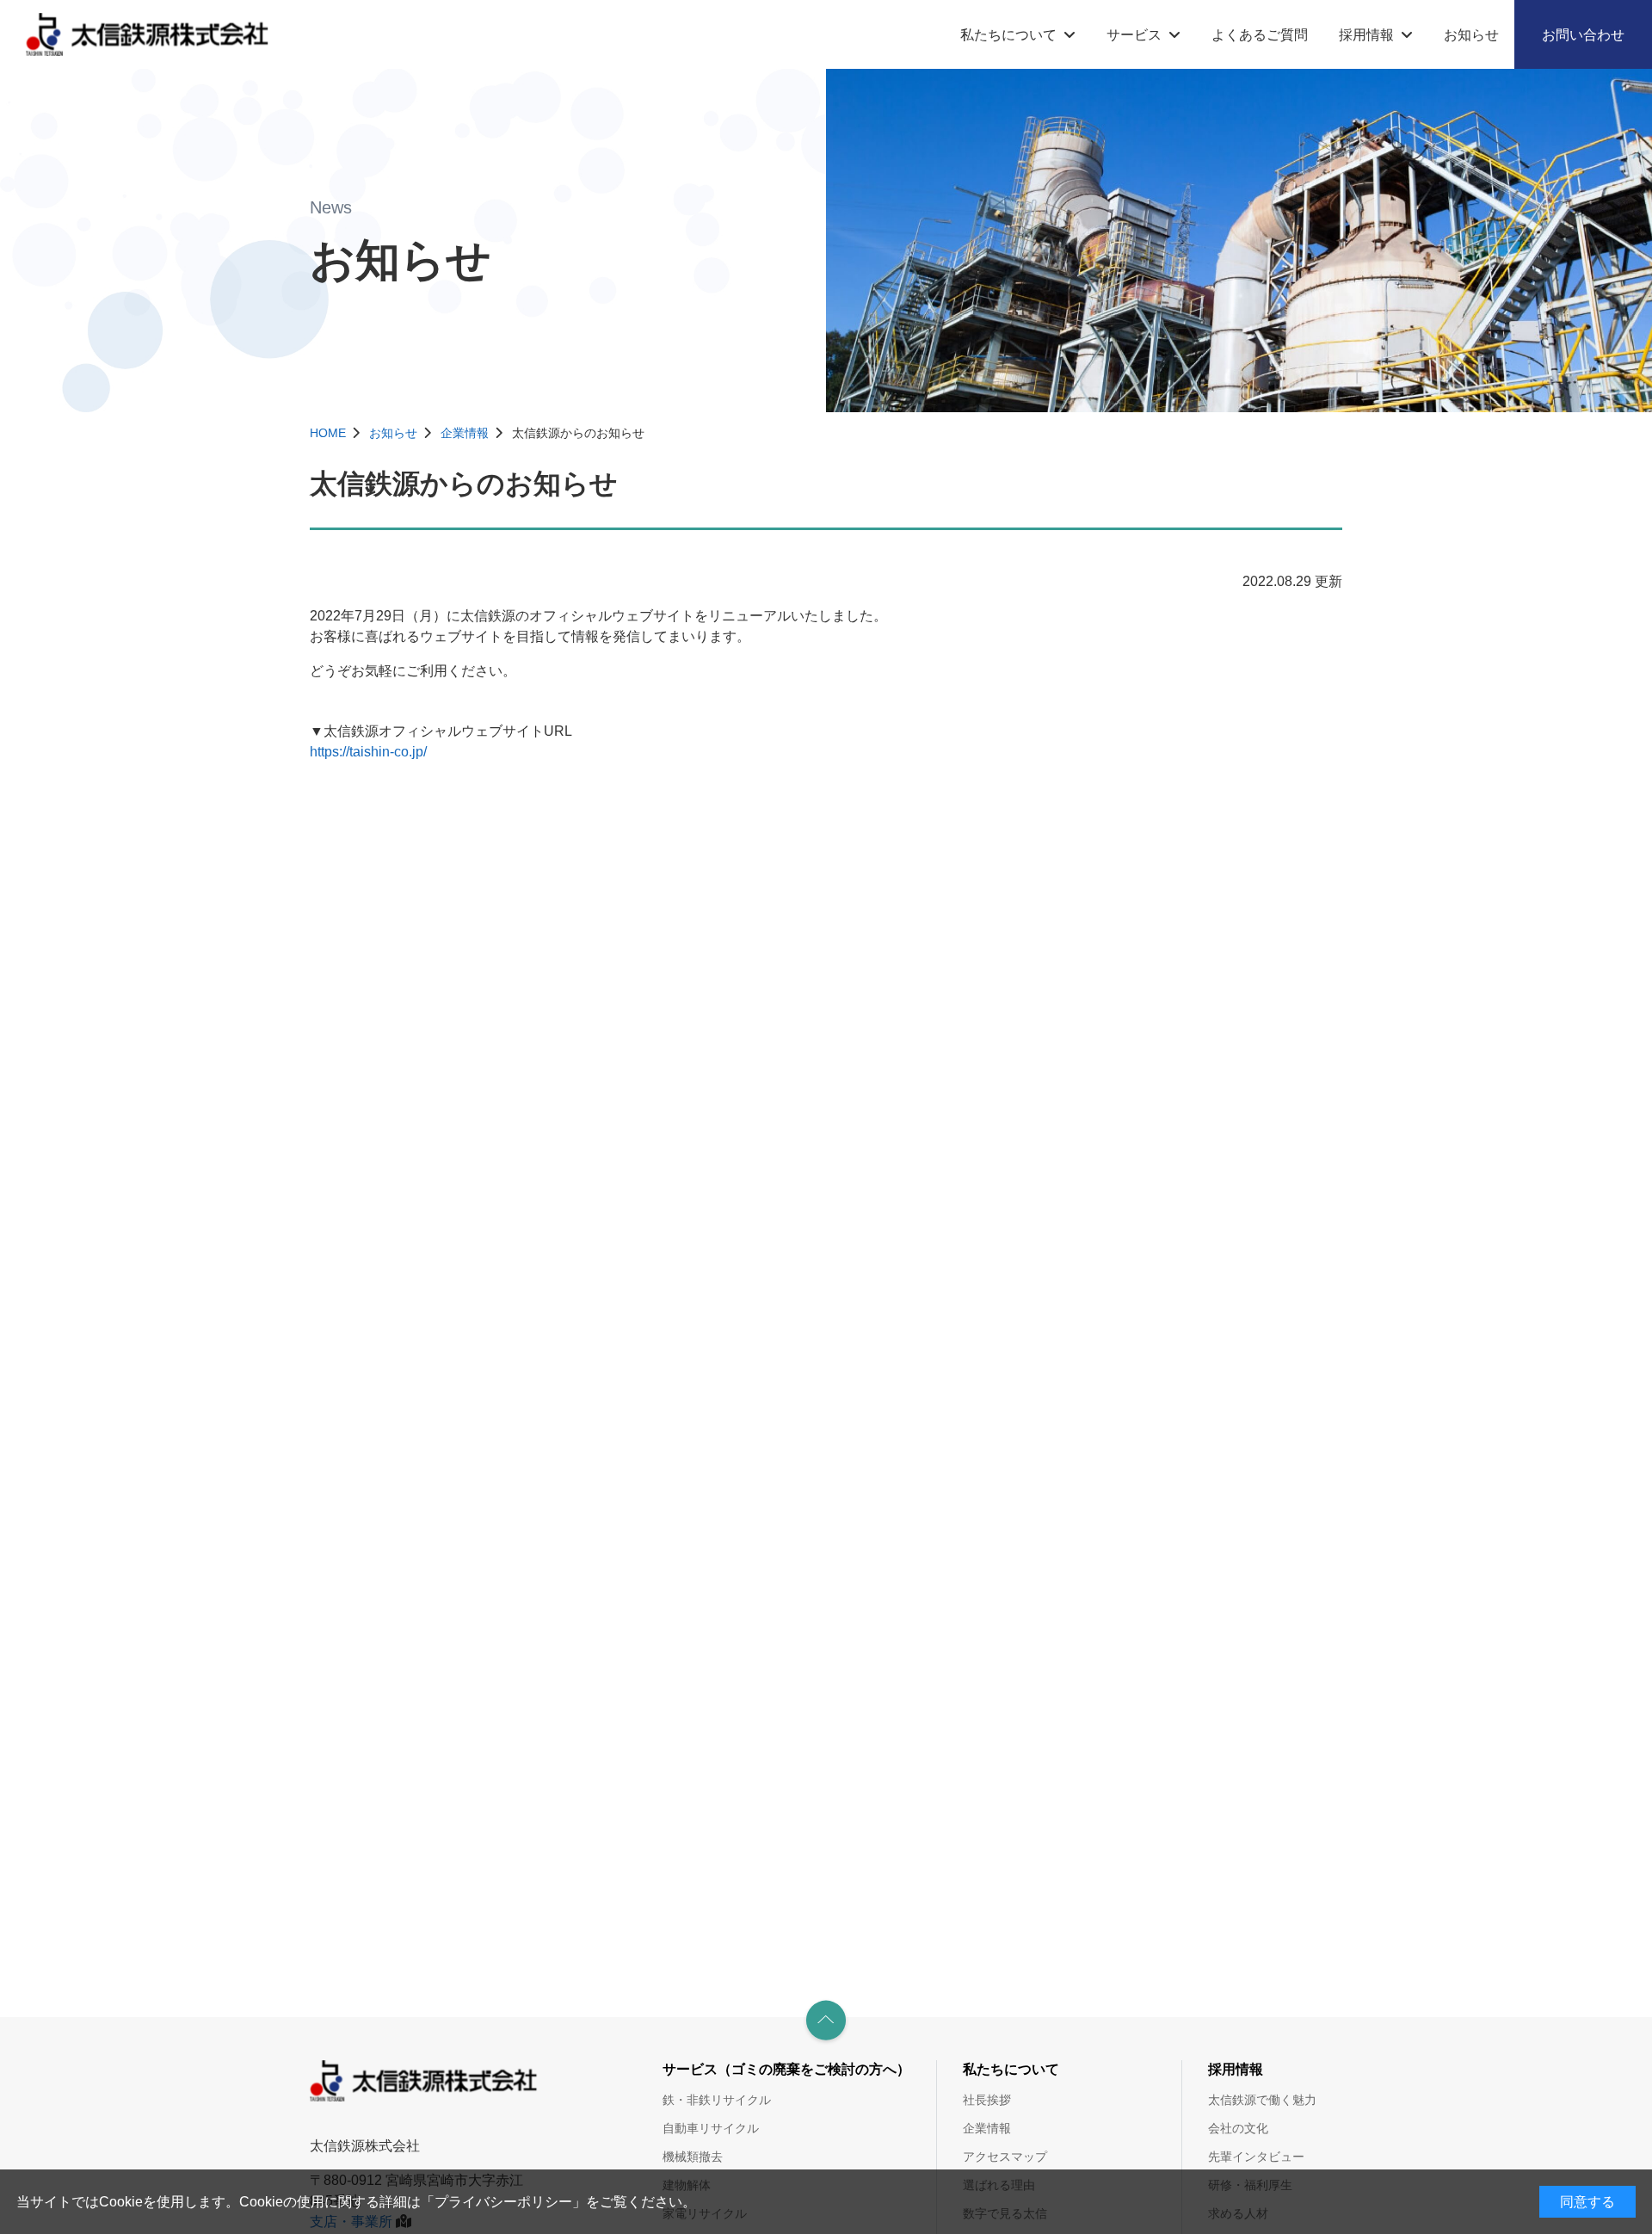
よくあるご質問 (1260, 35)
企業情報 (465, 433)
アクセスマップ (1005, 2157)
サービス (1134, 35)
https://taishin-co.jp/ (368, 752)
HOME (328, 433)
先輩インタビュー (1256, 2157)
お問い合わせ (1583, 35)
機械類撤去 (693, 2157)
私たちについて (1008, 35)
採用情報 (1366, 35)
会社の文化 (1238, 2128)
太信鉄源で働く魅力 (1262, 2100)
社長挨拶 (987, 2100)
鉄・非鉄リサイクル (717, 2100)
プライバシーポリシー (503, 2202)
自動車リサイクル (711, 2128)
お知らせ (1471, 35)
